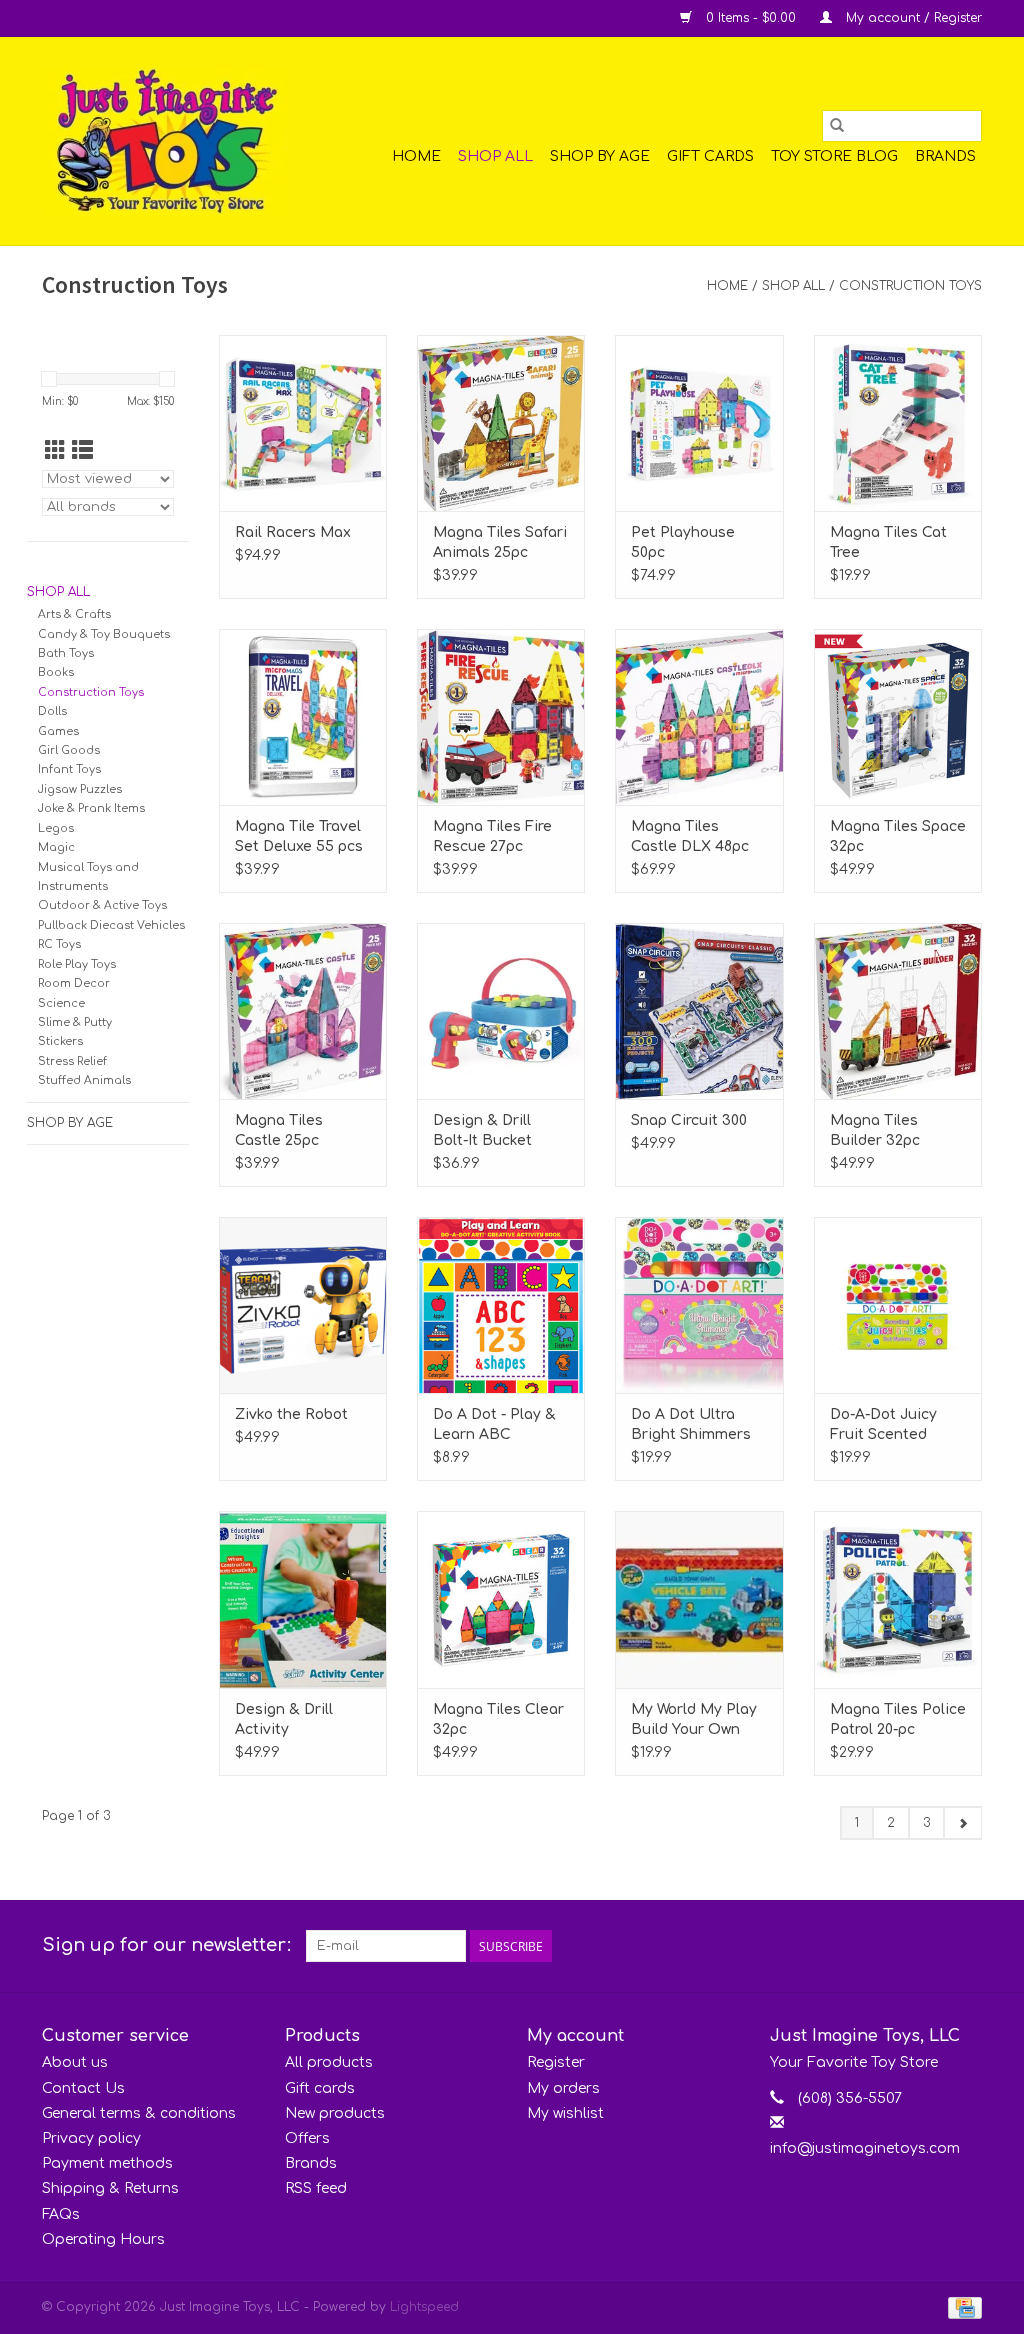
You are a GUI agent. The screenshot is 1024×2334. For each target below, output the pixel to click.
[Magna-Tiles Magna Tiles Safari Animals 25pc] (501, 423)
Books (56, 672)
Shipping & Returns (110, 2188)
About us (75, 2062)
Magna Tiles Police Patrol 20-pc (898, 1719)
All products (329, 2062)
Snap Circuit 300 (689, 1120)
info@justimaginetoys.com (865, 2148)
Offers (307, 2138)
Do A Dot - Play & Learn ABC (494, 1424)
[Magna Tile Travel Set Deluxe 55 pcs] (303, 717)
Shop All (495, 156)
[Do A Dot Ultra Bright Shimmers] (699, 1305)
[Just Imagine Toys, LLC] (164, 141)
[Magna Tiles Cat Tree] (898, 423)
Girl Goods (69, 750)
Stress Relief (72, 1061)
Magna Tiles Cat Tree (888, 542)
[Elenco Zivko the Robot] (303, 1305)
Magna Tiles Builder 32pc (875, 1130)
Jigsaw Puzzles (80, 789)
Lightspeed (424, 2307)
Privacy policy (91, 2138)
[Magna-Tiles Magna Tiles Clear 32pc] (501, 1599)
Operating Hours (103, 2239)
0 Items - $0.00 (751, 18)
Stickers (60, 1041)
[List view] (82, 451)
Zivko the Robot (291, 1414)
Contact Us (83, 2088)
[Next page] (962, 1823)
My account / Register (912, 18)
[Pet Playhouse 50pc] (699, 423)
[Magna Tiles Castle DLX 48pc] (699, 717)
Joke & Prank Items (91, 808)
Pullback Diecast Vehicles (111, 925)
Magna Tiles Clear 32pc (498, 1719)
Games (58, 731)
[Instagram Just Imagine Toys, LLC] (966, 1946)
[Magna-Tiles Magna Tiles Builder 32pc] (898, 1011)
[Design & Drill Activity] (303, 1599)
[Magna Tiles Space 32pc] (898, 717)
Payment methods (107, 2163)
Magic (56, 847)
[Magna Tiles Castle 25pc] (303, 1011)
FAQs (61, 2214)
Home (416, 156)
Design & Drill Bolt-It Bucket (482, 1130)
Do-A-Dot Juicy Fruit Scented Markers (883, 1426)
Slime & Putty (75, 1022)
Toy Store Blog (834, 156)
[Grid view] (55, 451)
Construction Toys (910, 286)
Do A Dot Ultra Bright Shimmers (691, 1424)
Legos (56, 828)
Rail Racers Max (293, 532)
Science (61, 1003)
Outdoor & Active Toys (102, 905)
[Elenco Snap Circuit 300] (699, 1011)
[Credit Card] (961, 2307)
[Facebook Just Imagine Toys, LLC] (930, 1946)
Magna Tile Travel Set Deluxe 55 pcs (299, 836)
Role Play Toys (77, 964)
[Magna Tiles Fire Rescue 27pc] (501, 717)
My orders (563, 2088)
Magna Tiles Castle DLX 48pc (690, 836)
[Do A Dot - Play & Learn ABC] (501, 1305)
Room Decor (74, 983)
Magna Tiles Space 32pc (898, 836)
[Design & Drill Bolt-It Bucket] (501, 1011)
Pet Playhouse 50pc (683, 542)
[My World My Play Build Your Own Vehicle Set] (699, 1599)
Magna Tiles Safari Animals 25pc (500, 542)
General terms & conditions (139, 2113)
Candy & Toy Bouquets (104, 634)
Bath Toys (66, 653)
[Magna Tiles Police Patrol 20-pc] (898, 1599)
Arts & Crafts (74, 614)
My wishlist (565, 2113)
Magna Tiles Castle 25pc (279, 1130)
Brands (945, 156)
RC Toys (59, 944)
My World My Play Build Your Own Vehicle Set (694, 1721)
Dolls (52, 711)
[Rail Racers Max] (303, 423)
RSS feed (316, 2188)
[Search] (837, 126)
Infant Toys (69, 769)
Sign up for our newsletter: (166, 1945)
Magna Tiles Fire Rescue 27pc (492, 836)
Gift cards (710, 156)
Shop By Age (600, 156)
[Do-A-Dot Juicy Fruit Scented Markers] (898, 1305)
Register (556, 2062)
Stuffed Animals (84, 1080)
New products (335, 2113)
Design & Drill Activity (284, 1719)
